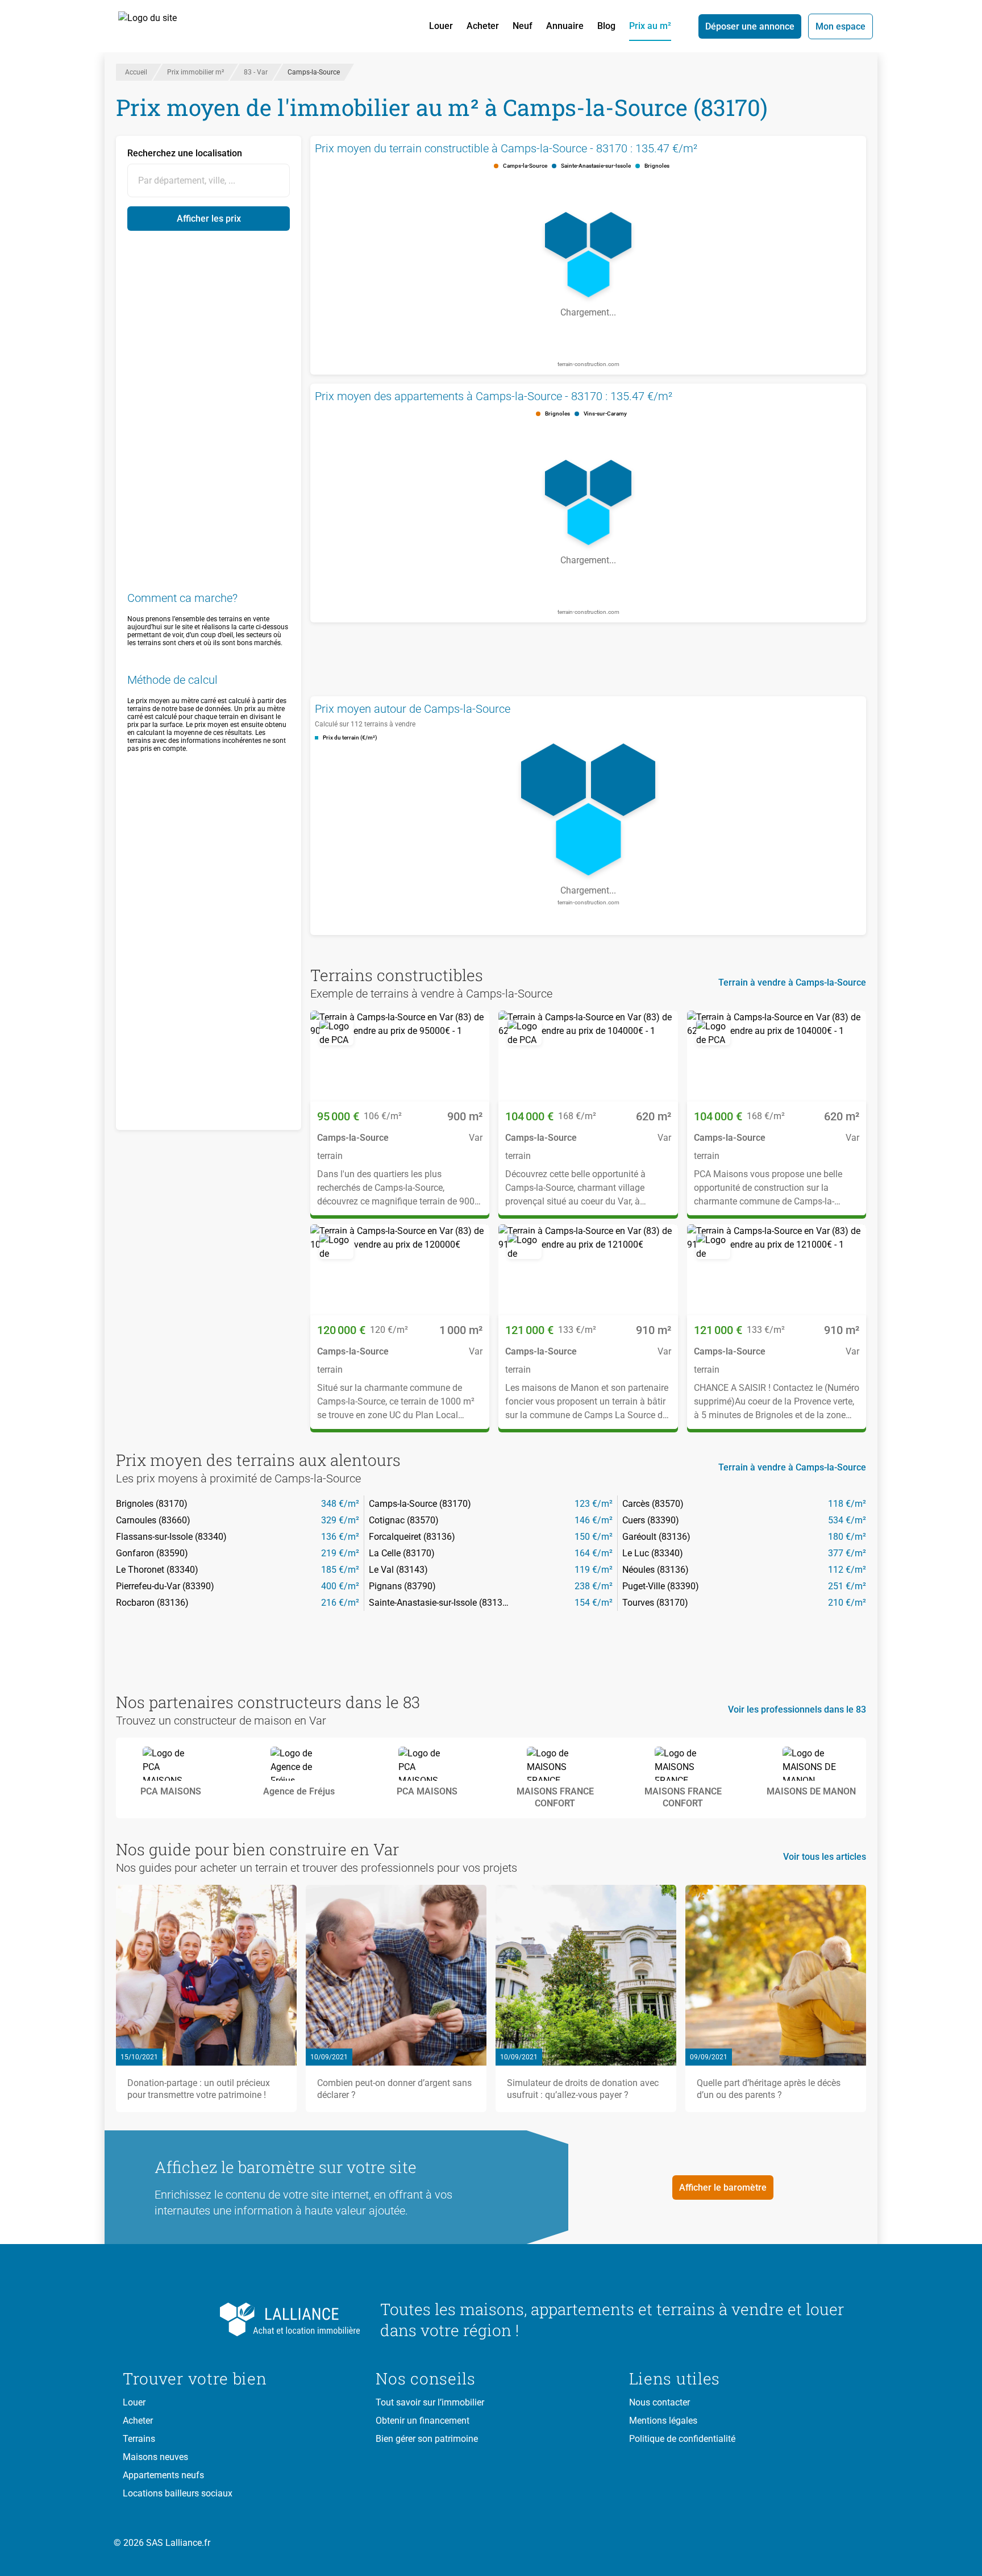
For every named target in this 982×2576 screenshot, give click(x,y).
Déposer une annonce (750, 26)
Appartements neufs (163, 2475)
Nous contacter (659, 2402)
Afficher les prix (209, 219)
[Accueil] (160, 26)
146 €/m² (594, 1520)
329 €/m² (340, 1520)
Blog (606, 26)
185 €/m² (340, 1570)
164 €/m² (594, 1553)
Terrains (139, 2439)
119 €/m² (594, 1570)
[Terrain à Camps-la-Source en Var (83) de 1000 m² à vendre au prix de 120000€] (400, 1270)
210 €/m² (847, 1603)
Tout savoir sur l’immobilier (430, 2402)
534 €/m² (847, 1520)
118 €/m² (847, 1504)
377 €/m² (847, 1553)
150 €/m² (594, 1537)
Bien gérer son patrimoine (427, 2439)
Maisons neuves (155, 2457)
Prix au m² (650, 26)
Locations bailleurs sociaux (178, 2493)
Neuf (523, 26)
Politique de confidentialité (682, 2439)
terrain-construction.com (588, 364)
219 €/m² (340, 1553)
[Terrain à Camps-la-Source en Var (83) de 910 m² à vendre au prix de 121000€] (588, 1270)
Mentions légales (663, 2421)
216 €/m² (340, 1603)
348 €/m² (340, 1504)
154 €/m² (594, 1603)
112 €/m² (847, 1570)
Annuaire (565, 26)
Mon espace (840, 26)
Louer (441, 26)
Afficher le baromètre (723, 2187)
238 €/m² (594, 1586)
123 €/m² (594, 1504)
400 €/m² (340, 1586)
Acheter (483, 26)
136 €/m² (340, 1537)
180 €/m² (847, 1537)
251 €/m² (847, 1586)
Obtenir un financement (423, 2421)
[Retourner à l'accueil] (242, 2320)
